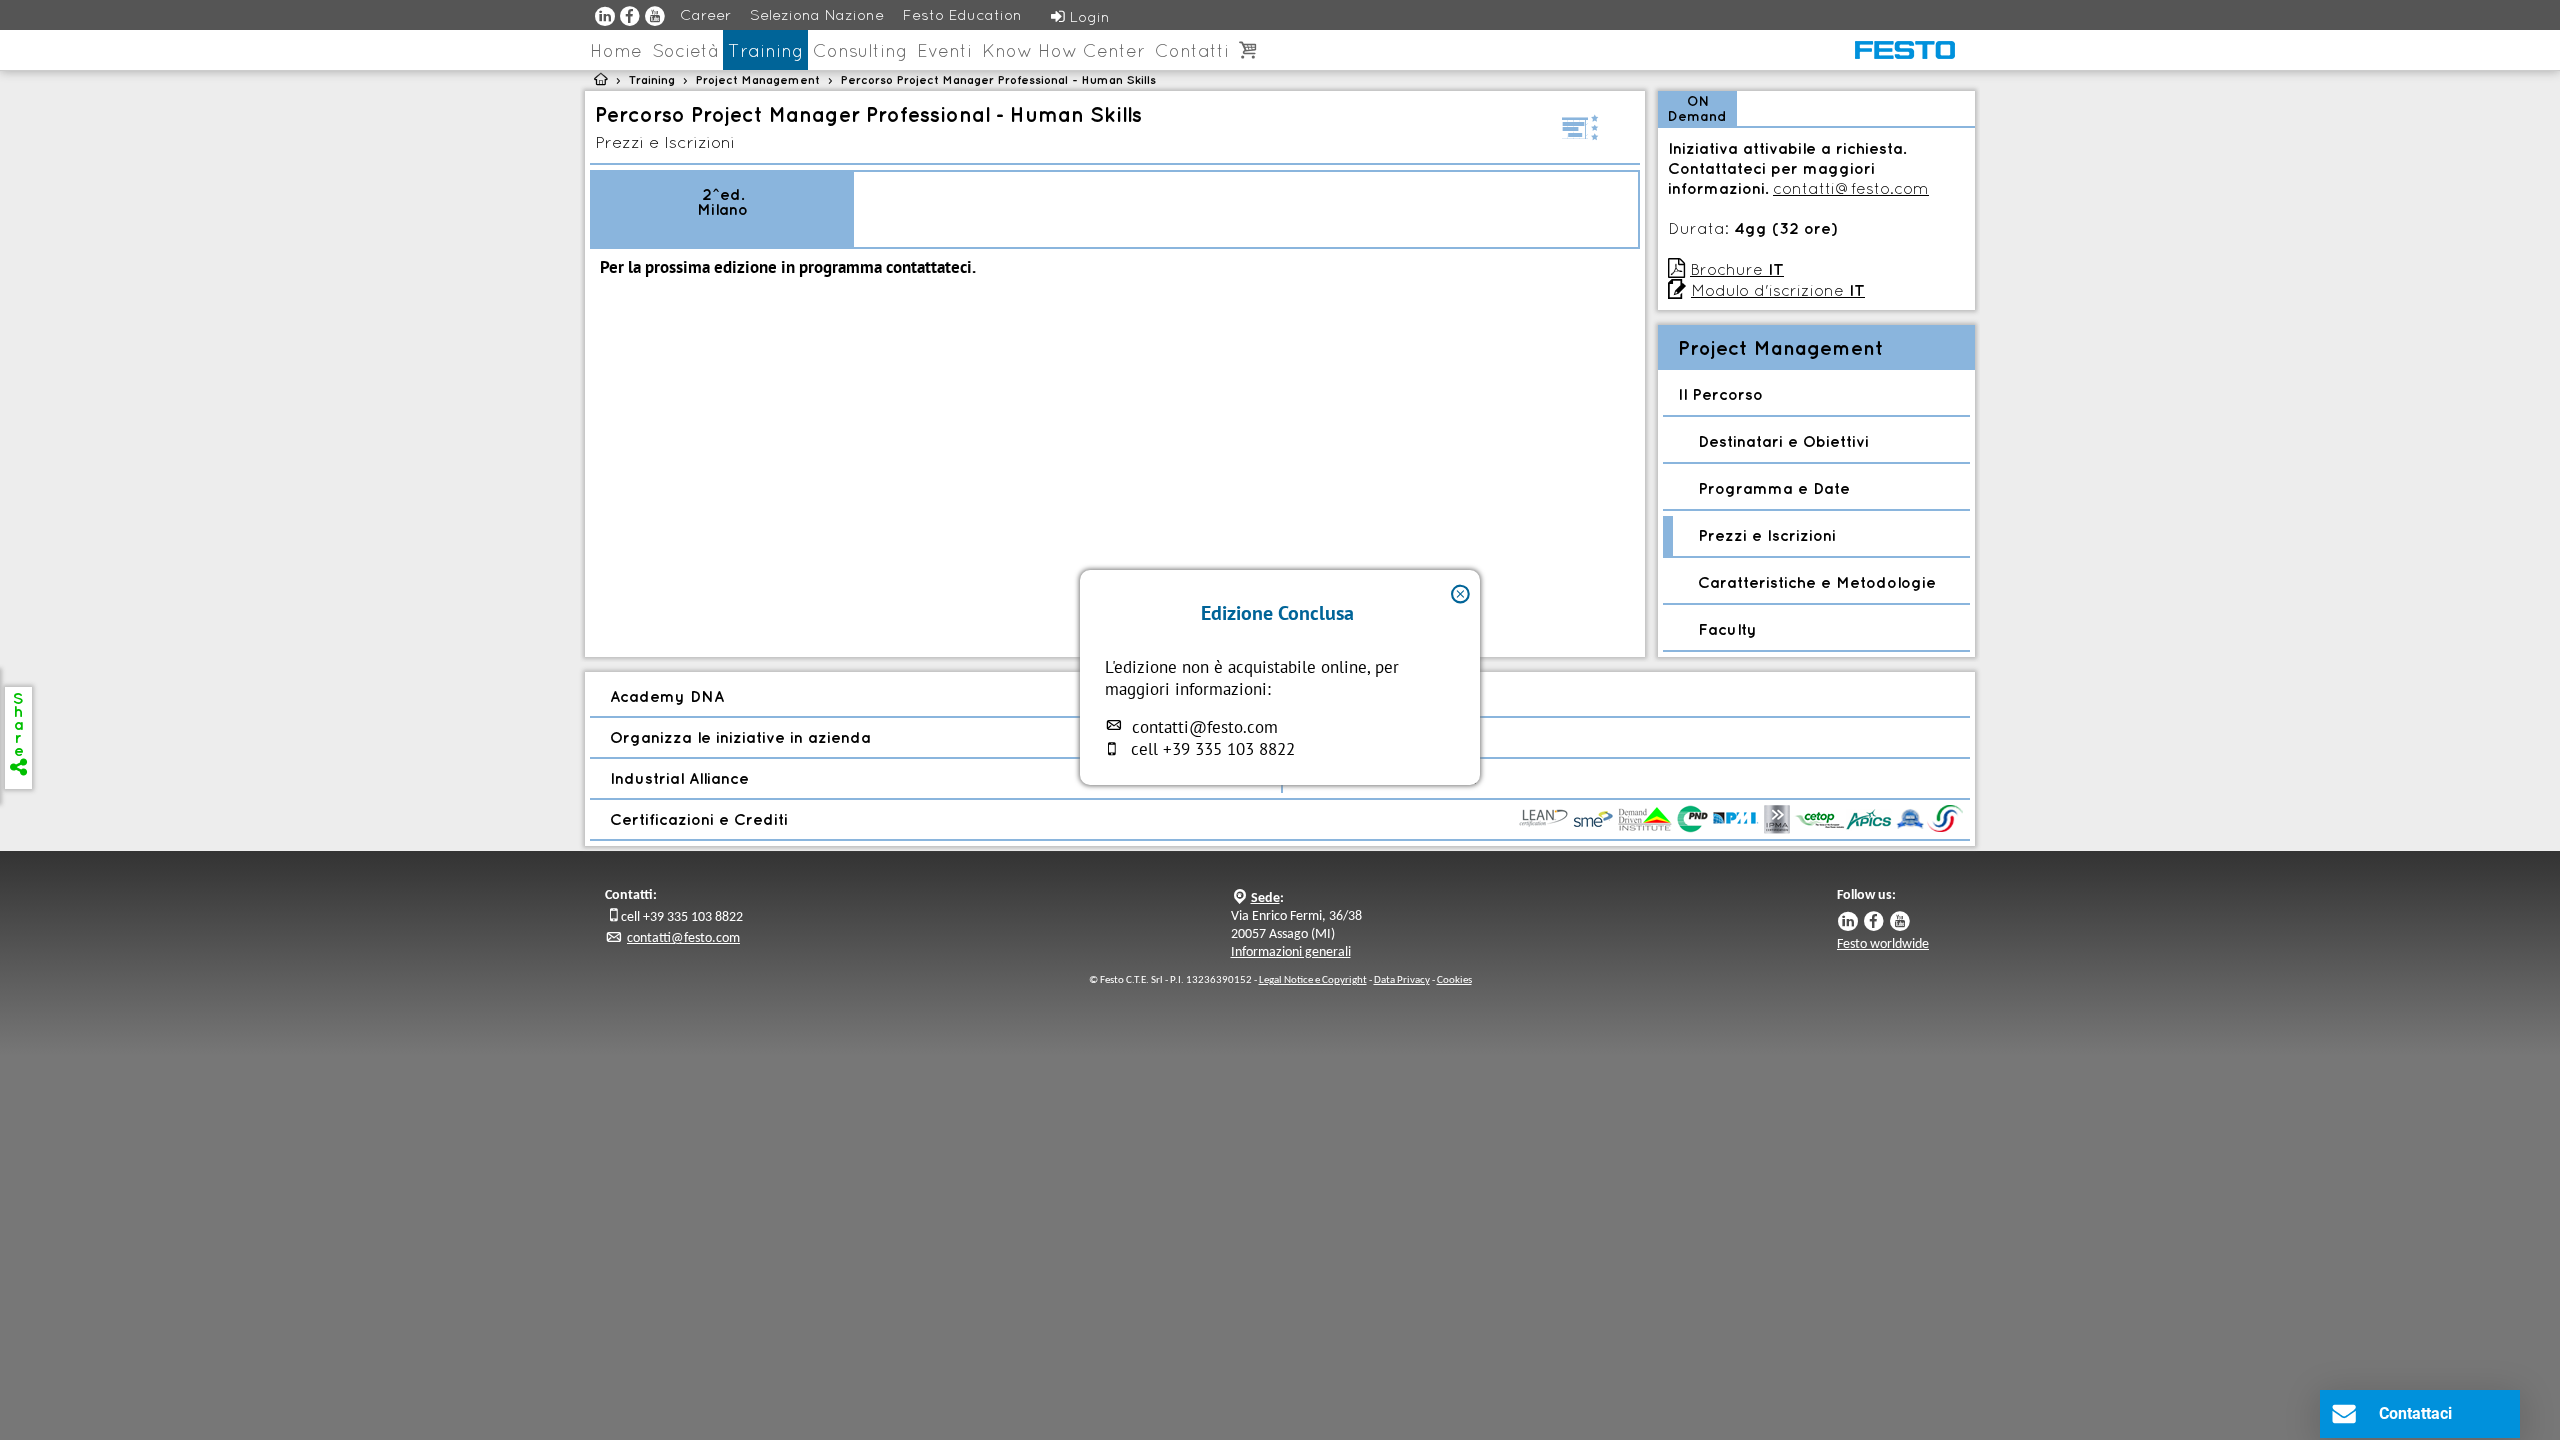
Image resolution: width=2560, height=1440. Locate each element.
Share (18, 731)
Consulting (860, 50)
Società (685, 50)
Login (1080, 16)
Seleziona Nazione (817, 14)
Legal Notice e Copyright (1313, 980)
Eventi (944, 50)
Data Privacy (1402, 980)
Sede (1265, 898)
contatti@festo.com (1205, 727)
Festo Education (962, 14)
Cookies (1454, 980)
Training (765, 50)
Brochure (1737, 269)
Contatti (1192, 50)
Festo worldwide (1883, 944)
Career (705, 14)
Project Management (758, 79)
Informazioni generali (1291, 952)
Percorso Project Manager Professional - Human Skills (998, 79)
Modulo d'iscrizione (1778, 290)
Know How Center (1063, 50)
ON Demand (1697, 108)
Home (616, 50)
